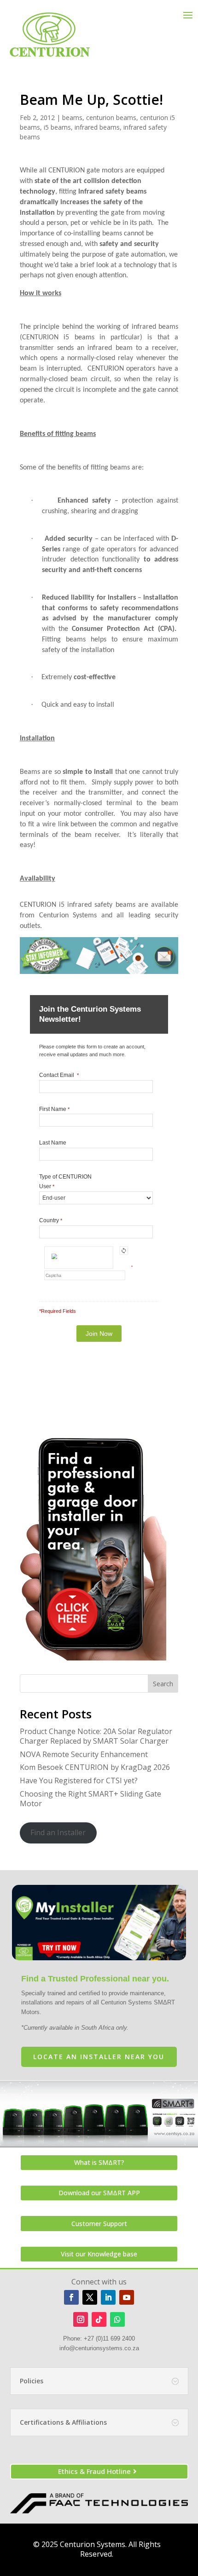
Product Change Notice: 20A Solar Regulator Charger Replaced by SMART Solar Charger (96, 1736)
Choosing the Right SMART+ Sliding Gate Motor (90, 1799)
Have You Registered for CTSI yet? (79, 1780)
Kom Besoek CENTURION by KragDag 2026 (95, 1767)
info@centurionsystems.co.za (99, 2348)
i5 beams (57, 127)
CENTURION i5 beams (58, 338)
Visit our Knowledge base (99, 2254)
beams (72, 117)
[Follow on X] (90, 2297)
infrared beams (97, 127)
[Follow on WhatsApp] (117, 2319)
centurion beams (111, 117)
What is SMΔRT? (99, 2162)
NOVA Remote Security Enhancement (84, 1754)
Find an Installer (58, 1832)
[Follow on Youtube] (127, 2297)
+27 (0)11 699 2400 (109, 2338)
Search (163, 1684)
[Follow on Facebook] (71, 2297)
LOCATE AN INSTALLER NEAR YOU (99, 2057)
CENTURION (67, 171)
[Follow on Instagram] (81, 2319)
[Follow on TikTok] (99, 2319)
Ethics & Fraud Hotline (94, 2471)
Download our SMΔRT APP (99, 2193)
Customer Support (99, 2224)
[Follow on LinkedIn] (108, 2297)
